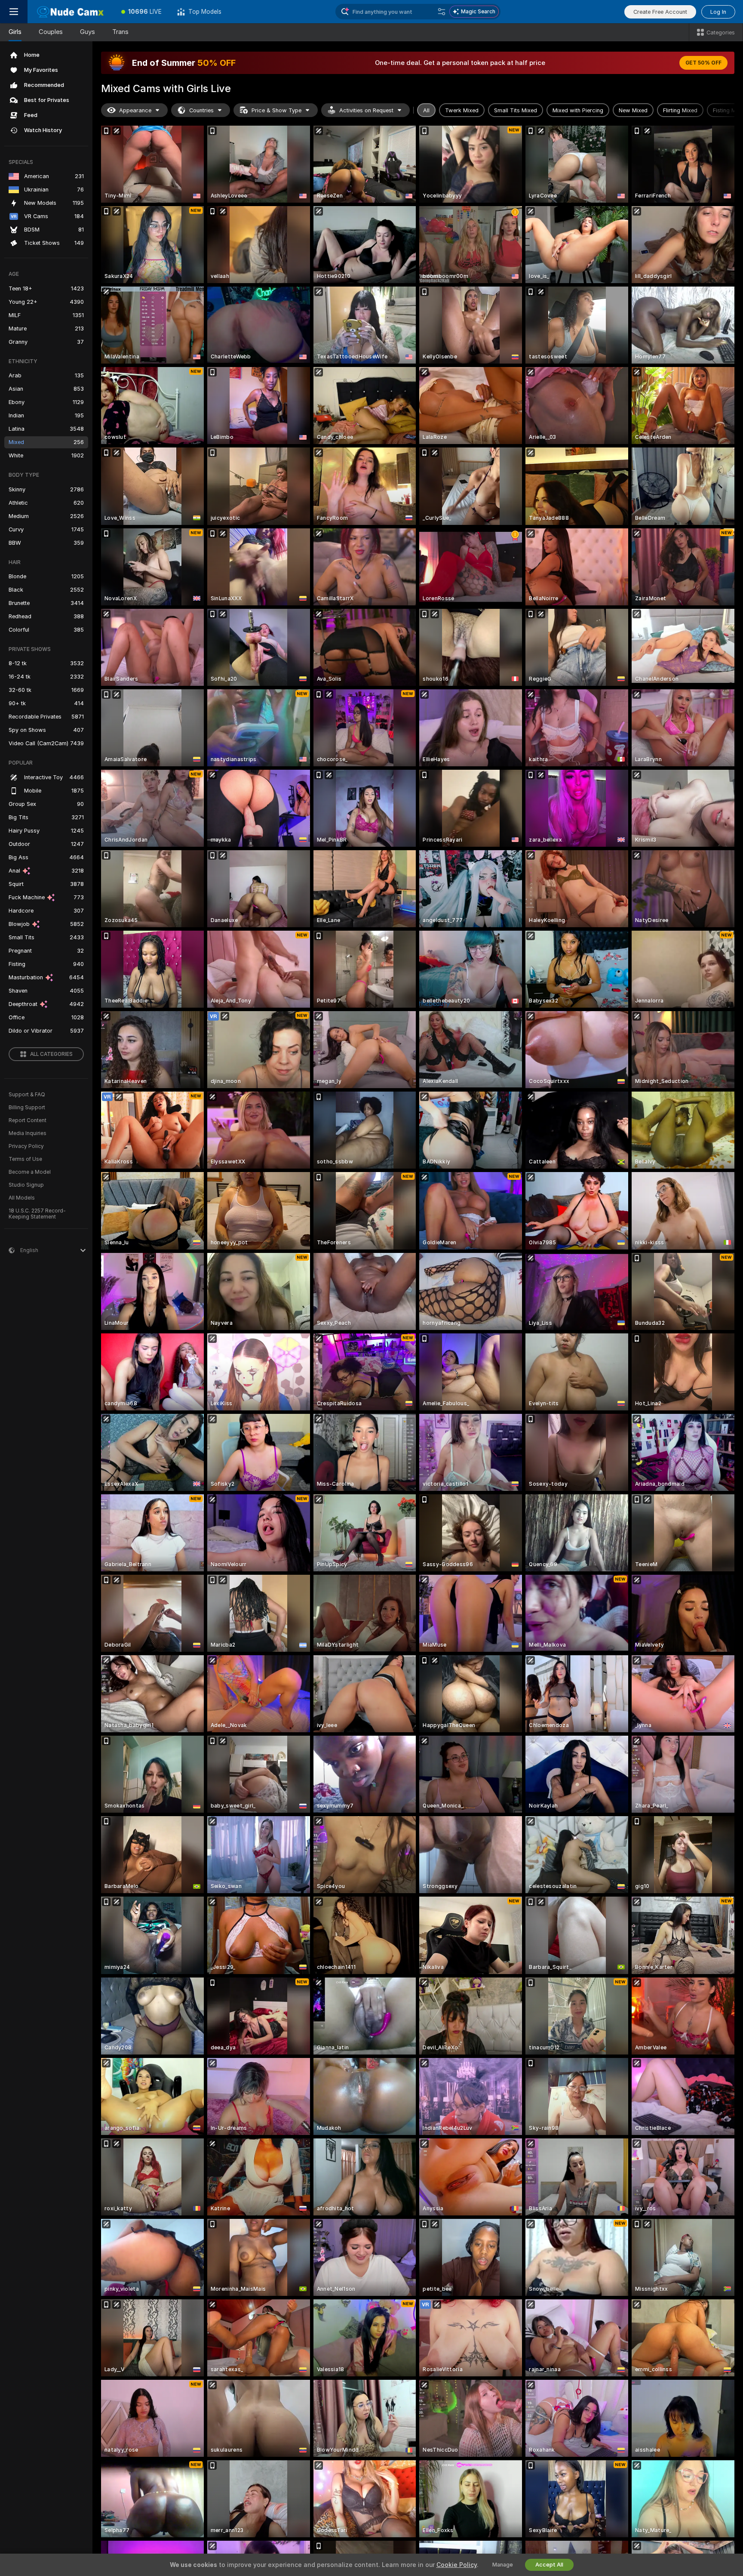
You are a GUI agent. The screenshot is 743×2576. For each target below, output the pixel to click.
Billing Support (27, 1108)
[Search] (442, 12)
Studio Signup (26, 1185)
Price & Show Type (276, 110)
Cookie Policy (457, 2565)
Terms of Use (25, 1159)
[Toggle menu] (14, 12)
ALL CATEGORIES (51, 1054)
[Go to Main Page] (71, 12)
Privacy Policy (26, 1146)
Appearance (135, 110)
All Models (22, 1198)
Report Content (28, 1120)
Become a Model (30, 1172)
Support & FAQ (27, 1095)
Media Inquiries (28, 1133)
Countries (201, 110)
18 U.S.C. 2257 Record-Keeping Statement (37, 1214)
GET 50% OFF (703, 63)
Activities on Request (366, 110)
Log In (718, 12)
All (426, 110)
